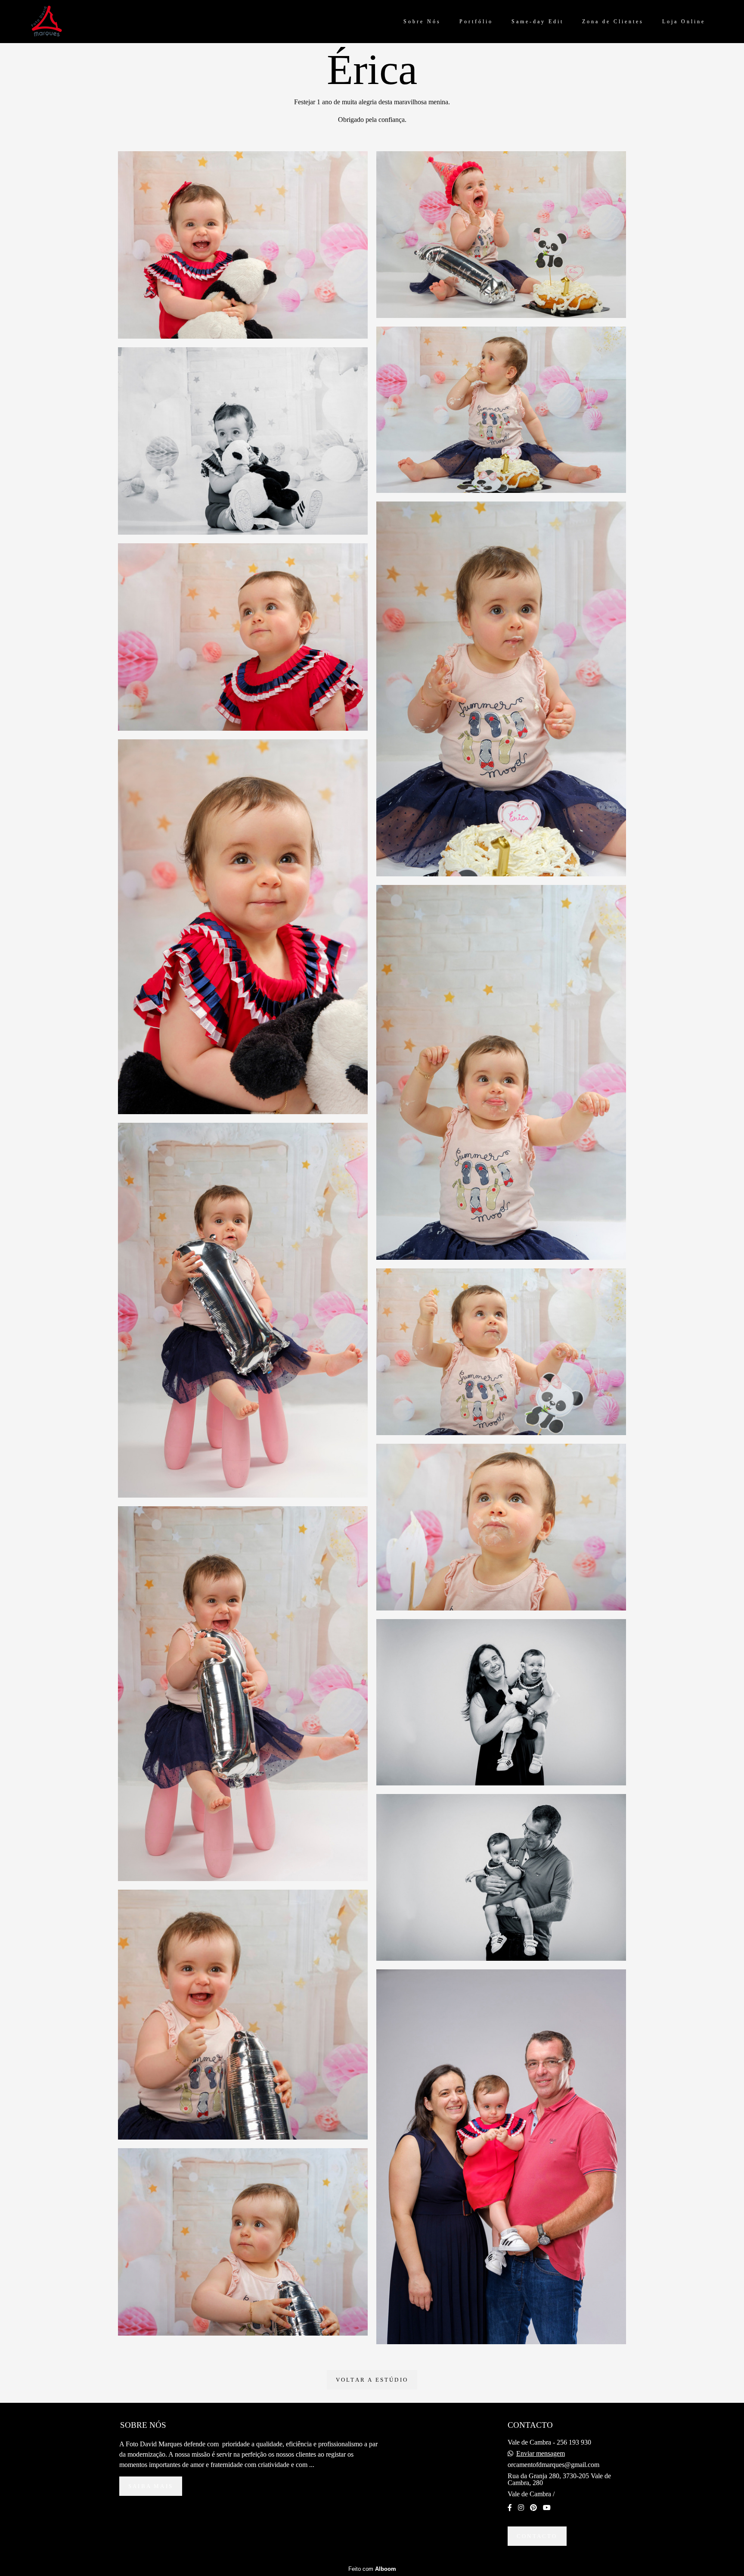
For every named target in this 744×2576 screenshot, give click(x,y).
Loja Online (684, 22)
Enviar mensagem (541, 2454)
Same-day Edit (538, 22)
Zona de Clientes (613, 22)
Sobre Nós (422, 22)
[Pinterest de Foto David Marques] (533, 2508)
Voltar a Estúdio (372, 2380)
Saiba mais (151, 2486)
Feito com (372, 2569)
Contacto (537, 2536)
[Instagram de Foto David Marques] (521, 2508)
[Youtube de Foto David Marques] (547, 2508)
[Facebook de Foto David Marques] (510, 2508)
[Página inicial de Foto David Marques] (59, 22)
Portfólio (476, 22)
